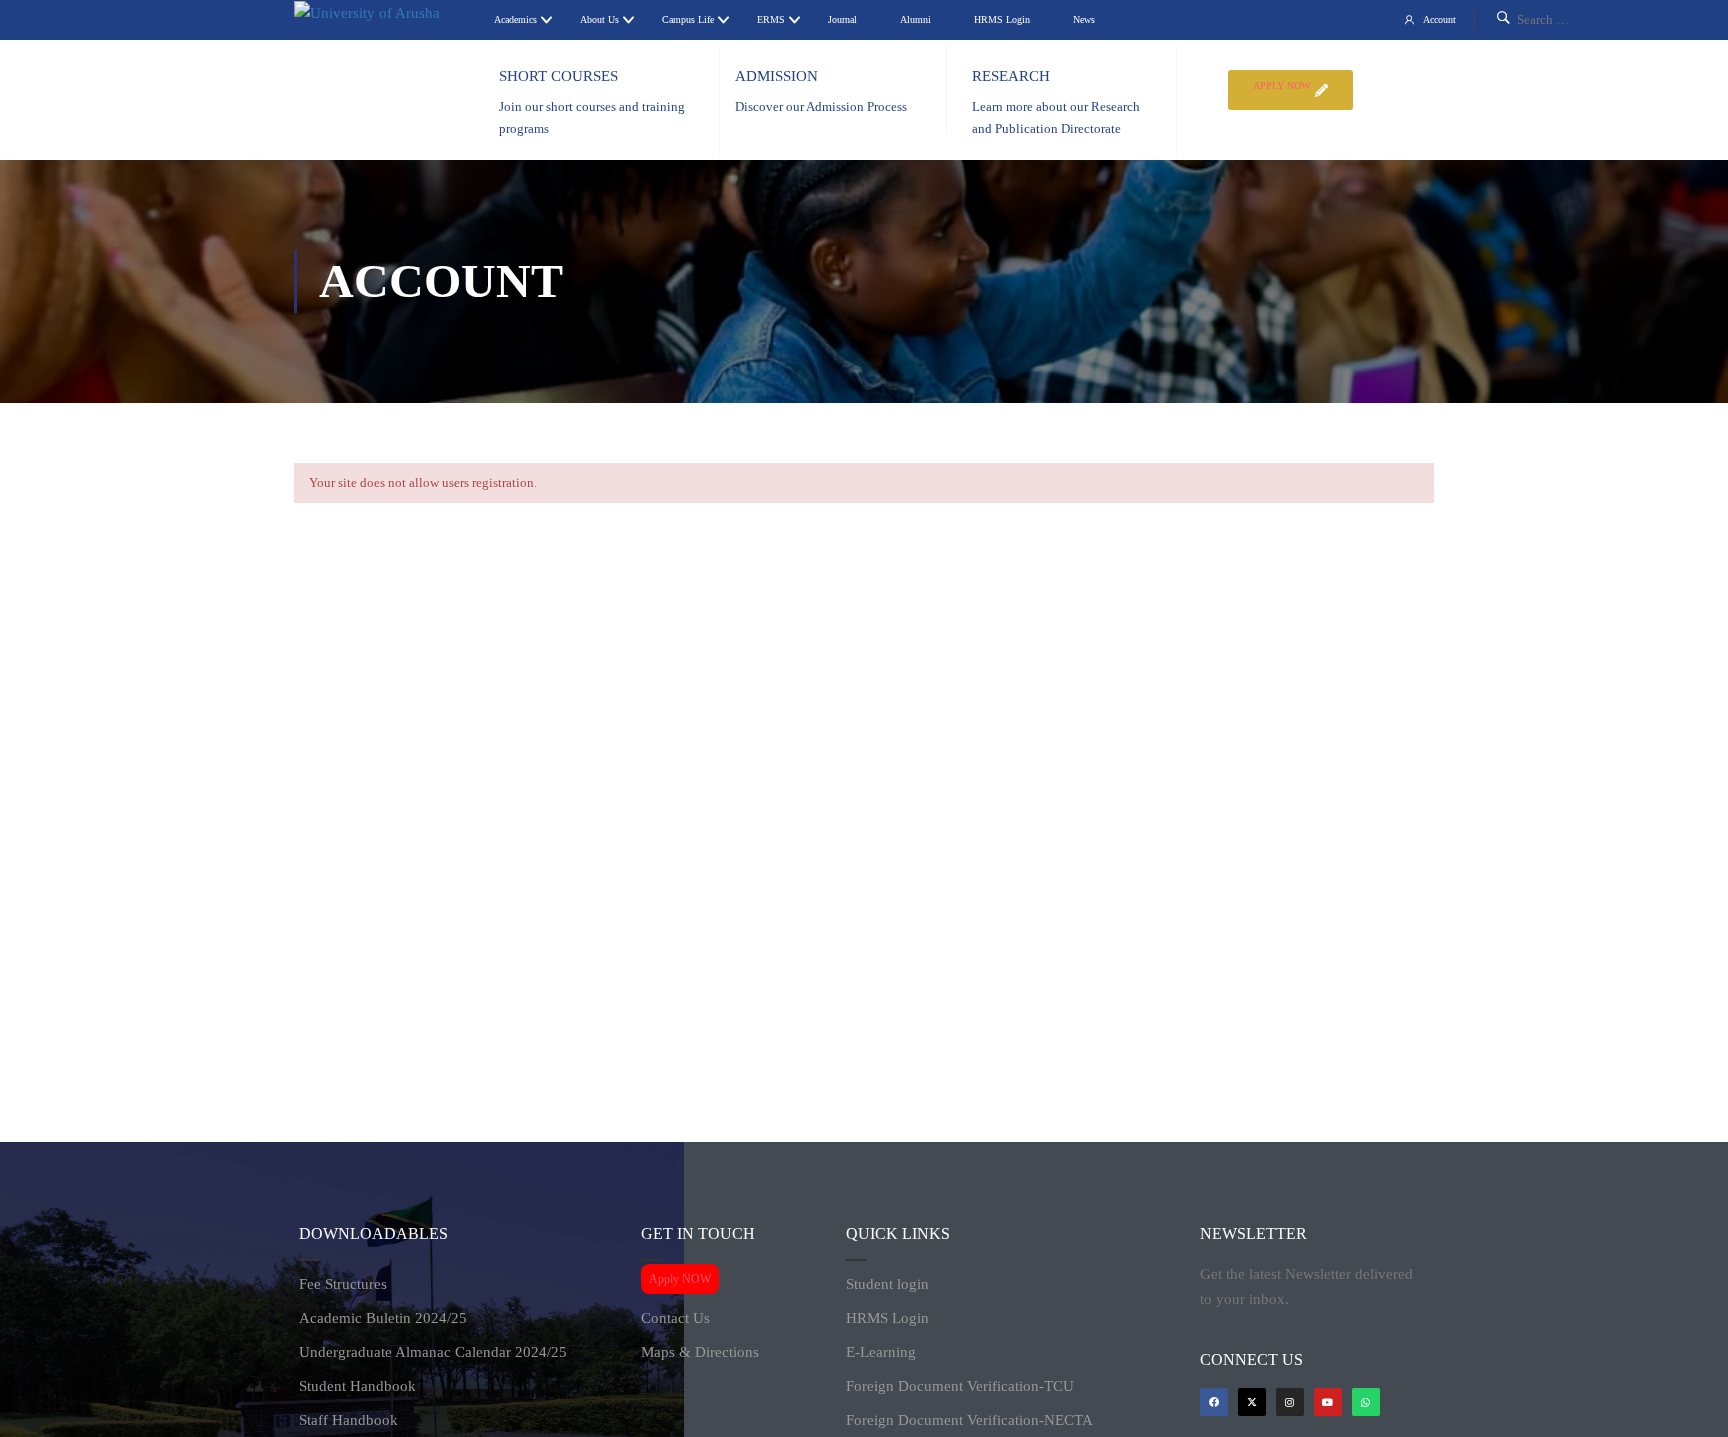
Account (1439, 19)
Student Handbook (357, 1386)
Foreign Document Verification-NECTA (969, 1420)
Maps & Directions (700, 1352)
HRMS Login (1002, 19)
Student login (887, 1284)
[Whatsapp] (1366, 1402)
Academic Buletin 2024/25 (383, 1318)
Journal (842, 19)
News (1084, 19)
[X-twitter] (1252, 1402)
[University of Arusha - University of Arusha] (384, 13)
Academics (515, 19)
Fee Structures (343, 1284)
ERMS (771, 19)
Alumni (915, 19)
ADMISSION (776, 76)
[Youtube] (1328, 1402)
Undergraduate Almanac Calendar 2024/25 (433, 1352)
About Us (599, 19)
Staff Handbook (348, 1420)
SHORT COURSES (558, 76)
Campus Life (688, 19)
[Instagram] (1290, 1402)
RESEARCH (1011, 76)
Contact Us (675, 1318)
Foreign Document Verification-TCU (960, 1386)
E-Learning (881, 1352)
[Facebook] (1214, 1402)
